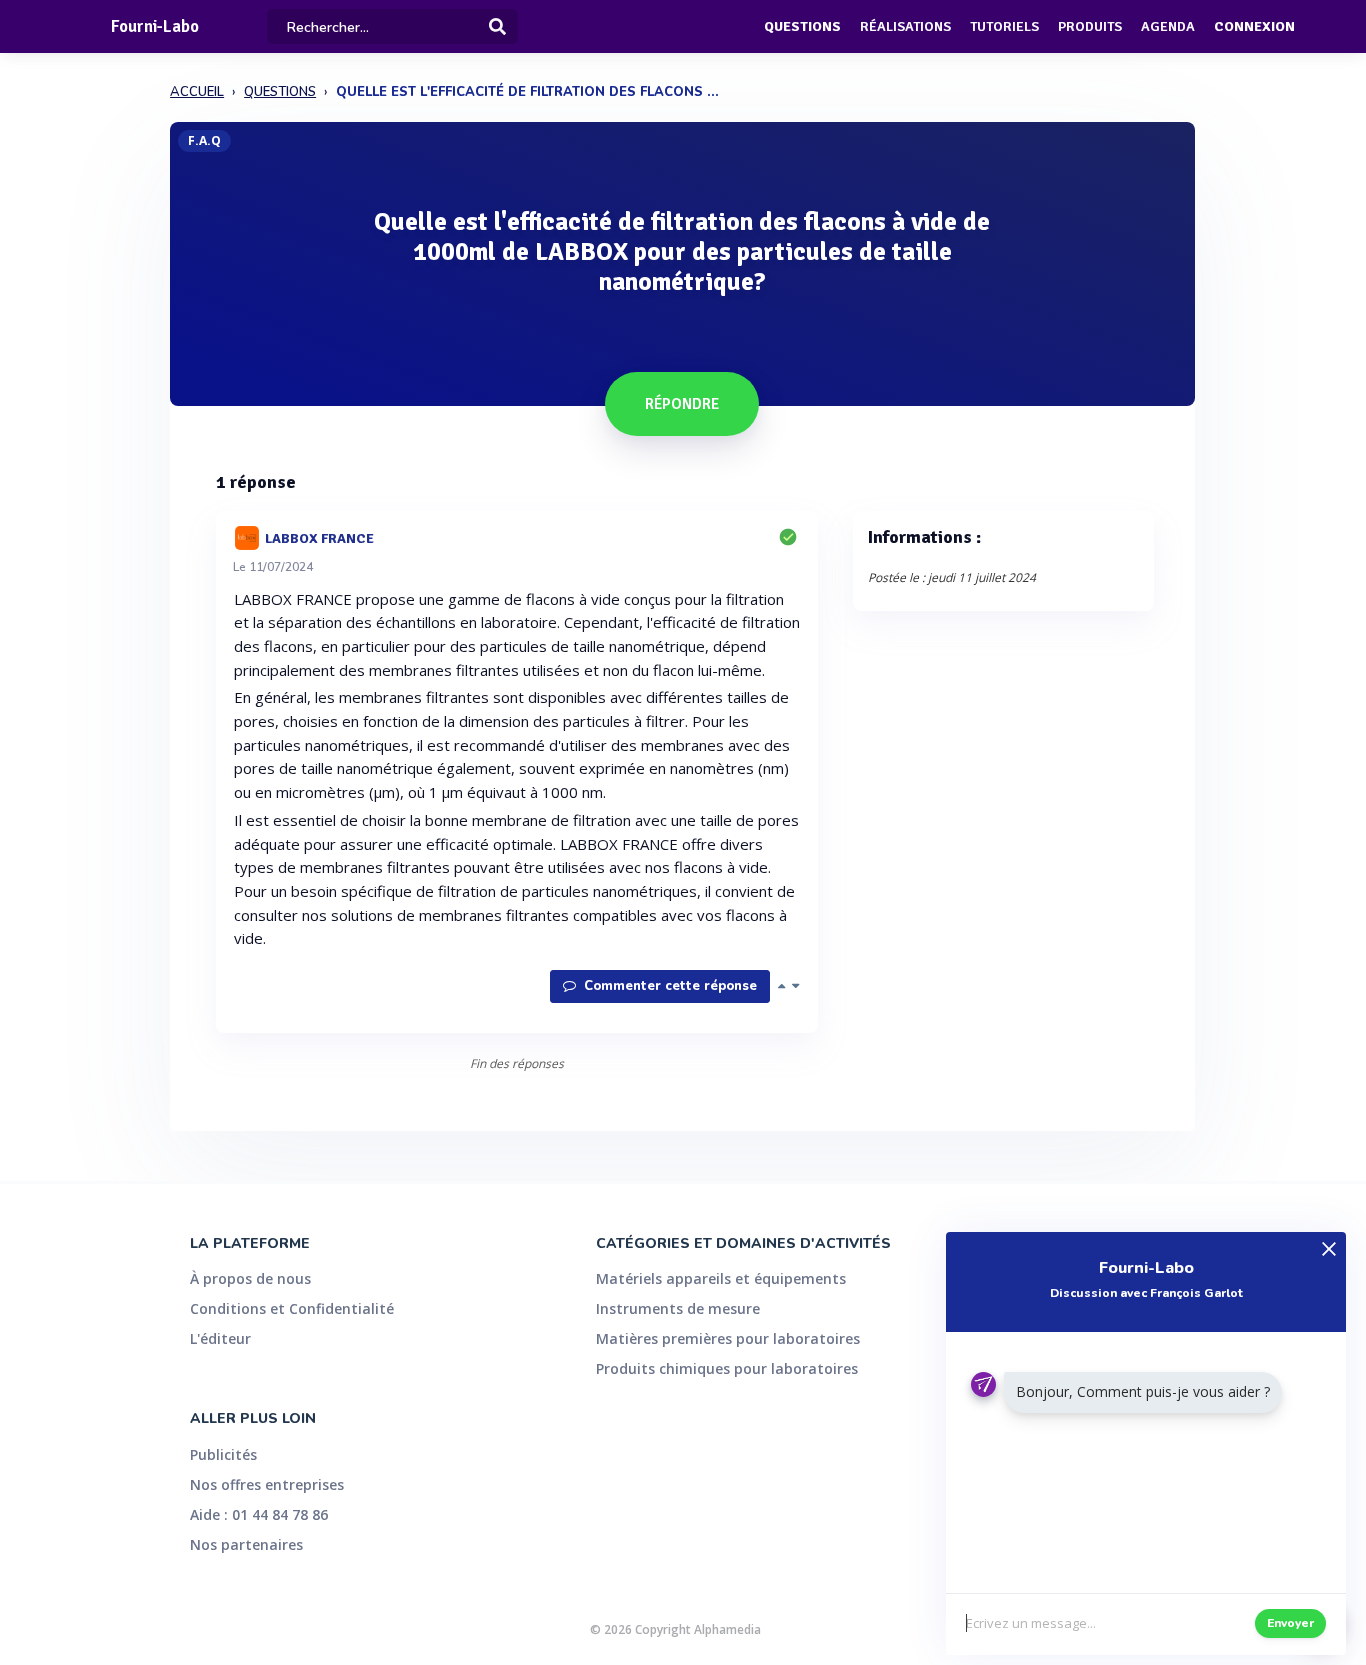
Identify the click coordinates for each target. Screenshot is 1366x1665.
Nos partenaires (246, 1544)
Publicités (223, 1454)
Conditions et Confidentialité (292, 1308)
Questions (802, 26)
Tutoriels (1004, 26)
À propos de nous (250, 1278)
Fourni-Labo (155, 26)
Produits (1090, 26)
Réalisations (905, 26)
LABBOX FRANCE (319, 537)
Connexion (1254, 26)
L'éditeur (220, 1338)
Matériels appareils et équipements (721, 1278)
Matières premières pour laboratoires (728, 1338)
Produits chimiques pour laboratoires (727, 1368)
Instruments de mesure (678, 1308)
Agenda (1168, 26)
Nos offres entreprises (267, 1484)
